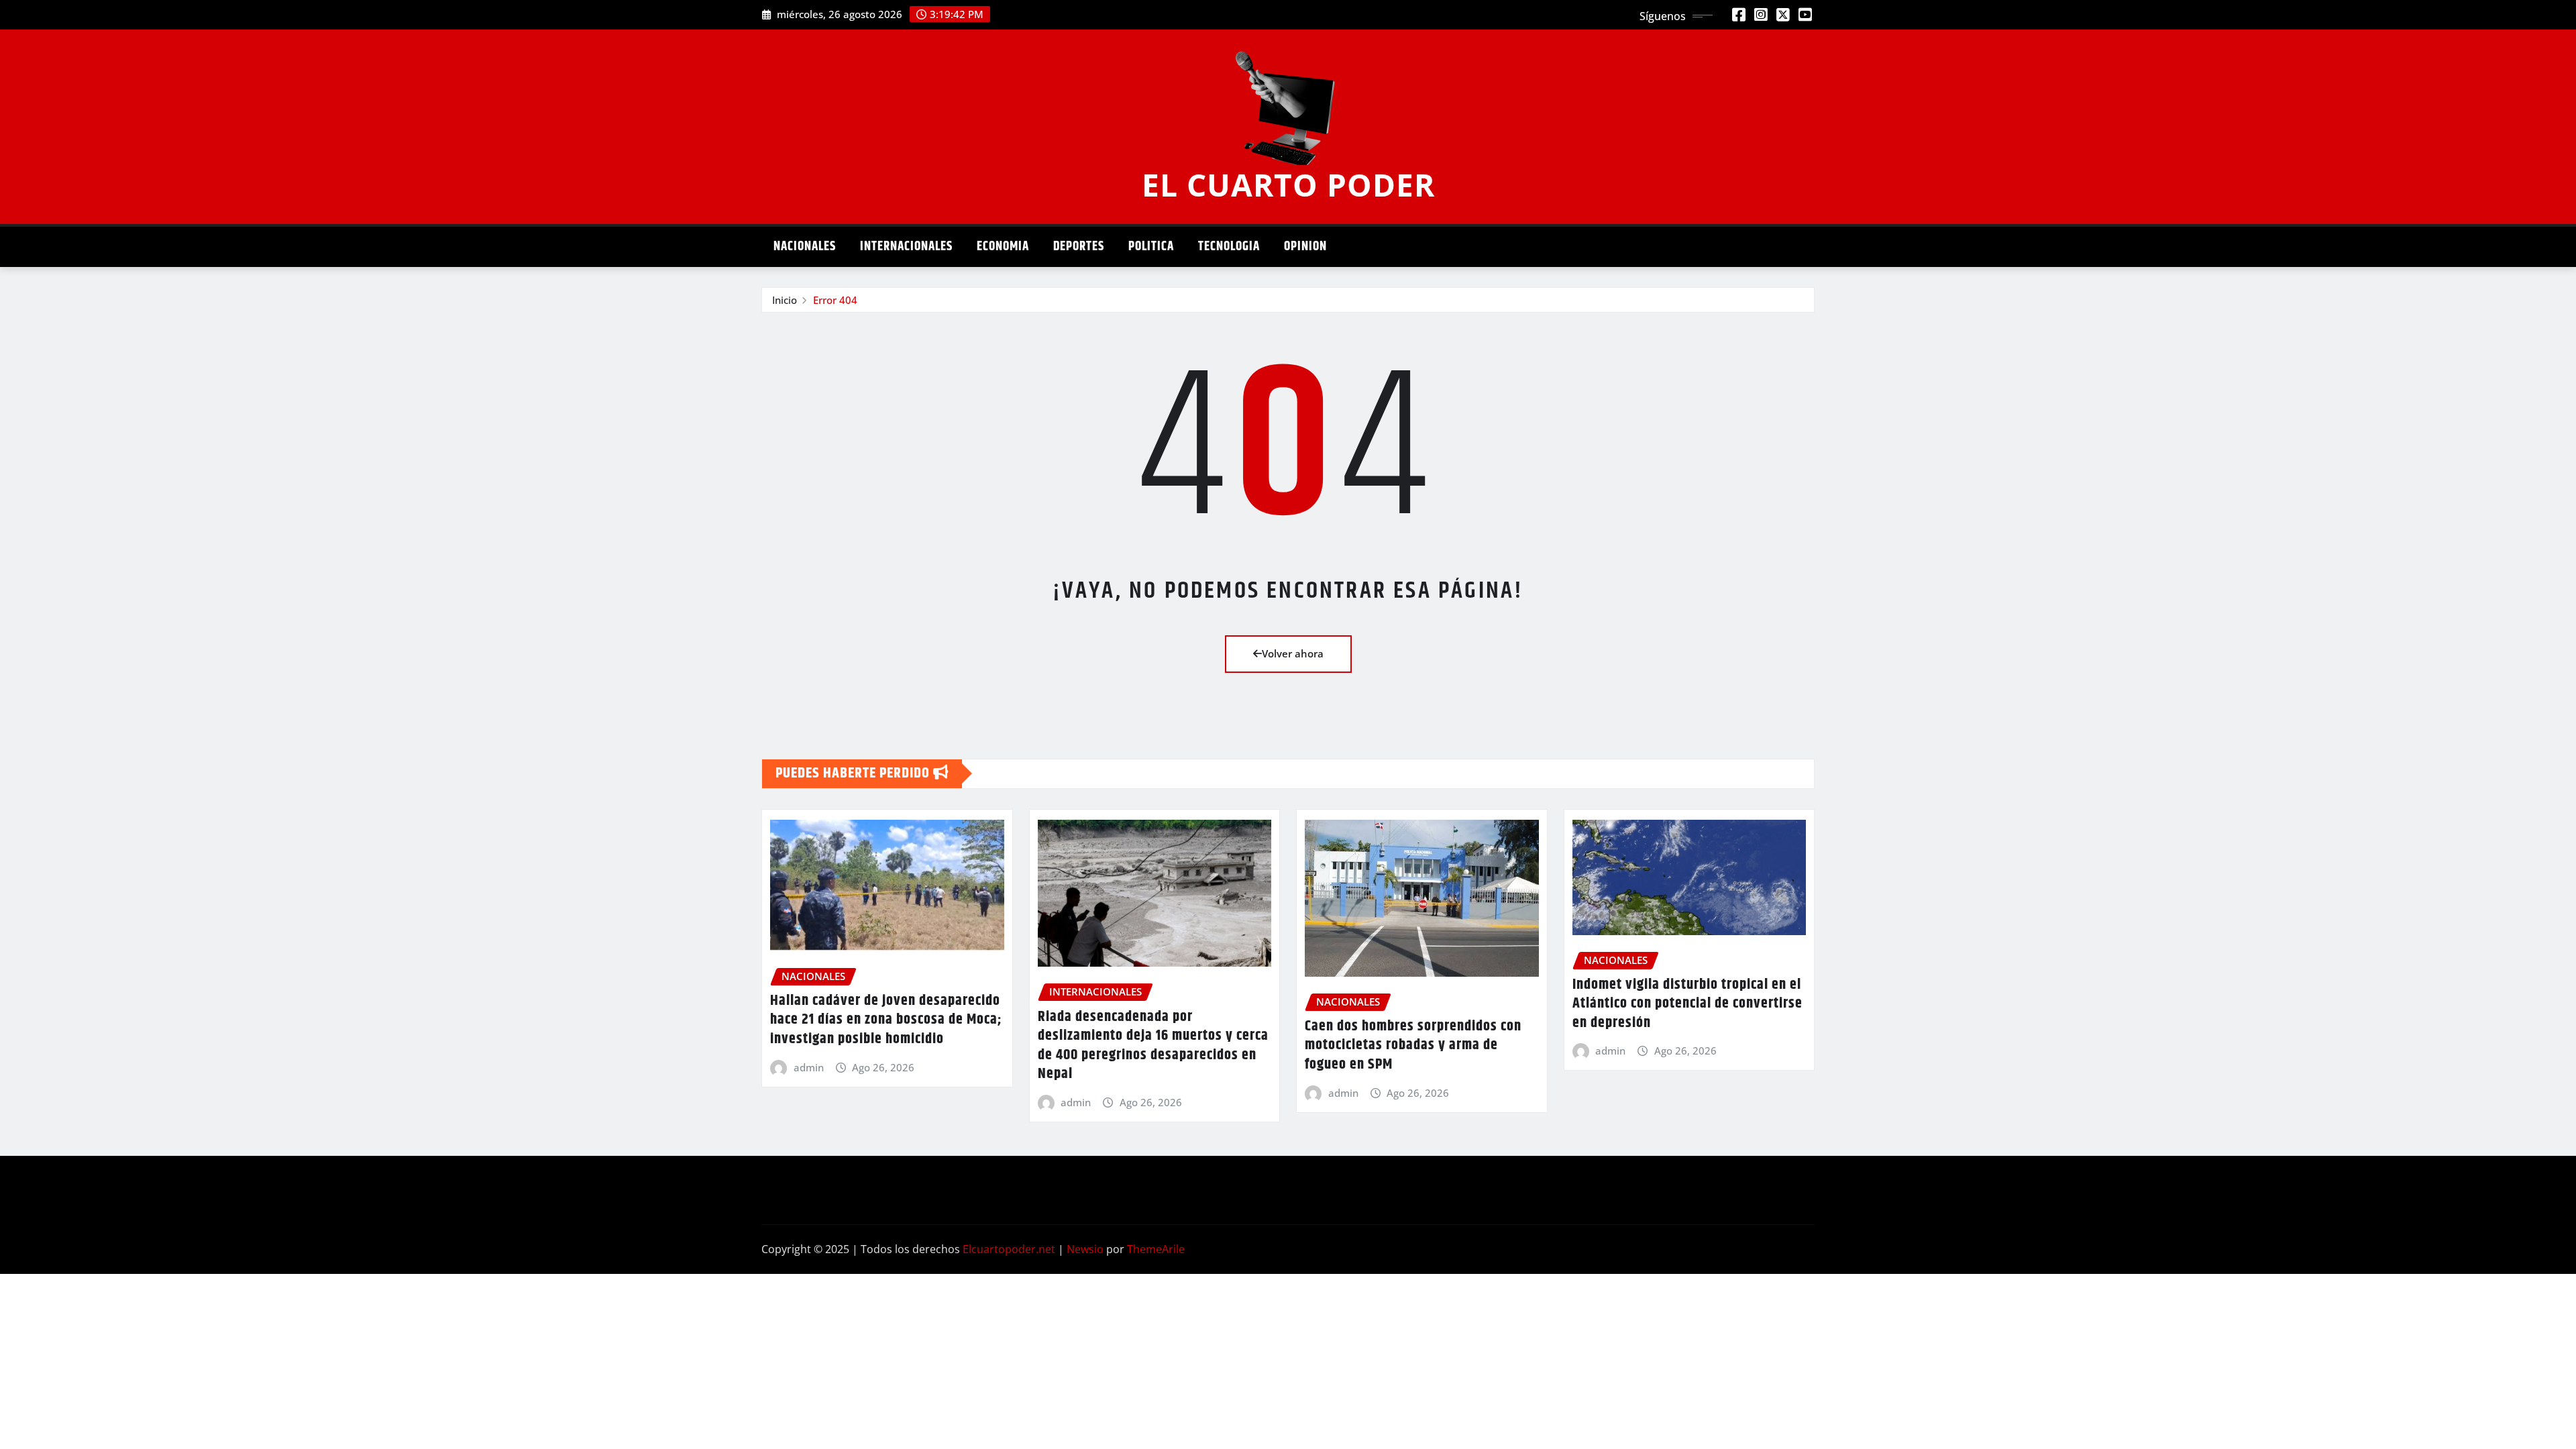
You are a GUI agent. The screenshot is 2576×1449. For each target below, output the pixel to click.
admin (809, 1067)
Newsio (1085, 1249)
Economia (1003, 247)
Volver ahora (1293, 653)
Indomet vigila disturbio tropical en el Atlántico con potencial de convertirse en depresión (1687, 1004)
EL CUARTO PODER (1288, 184)
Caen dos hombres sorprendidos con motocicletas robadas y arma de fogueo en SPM (1413, 1045)
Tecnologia (1229, 247)
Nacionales (805, 247)
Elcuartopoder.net (1009, 1249)
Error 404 (835, 300)
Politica (1151, 247)
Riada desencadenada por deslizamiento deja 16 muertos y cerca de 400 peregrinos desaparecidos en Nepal (1153, 1046)
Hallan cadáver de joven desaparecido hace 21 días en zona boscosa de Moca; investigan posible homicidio (886, 1020)
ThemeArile (1156, 1249)
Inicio (785, 300)
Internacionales (906, 247)
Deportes (1079, 247)
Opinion (1305, 247)
